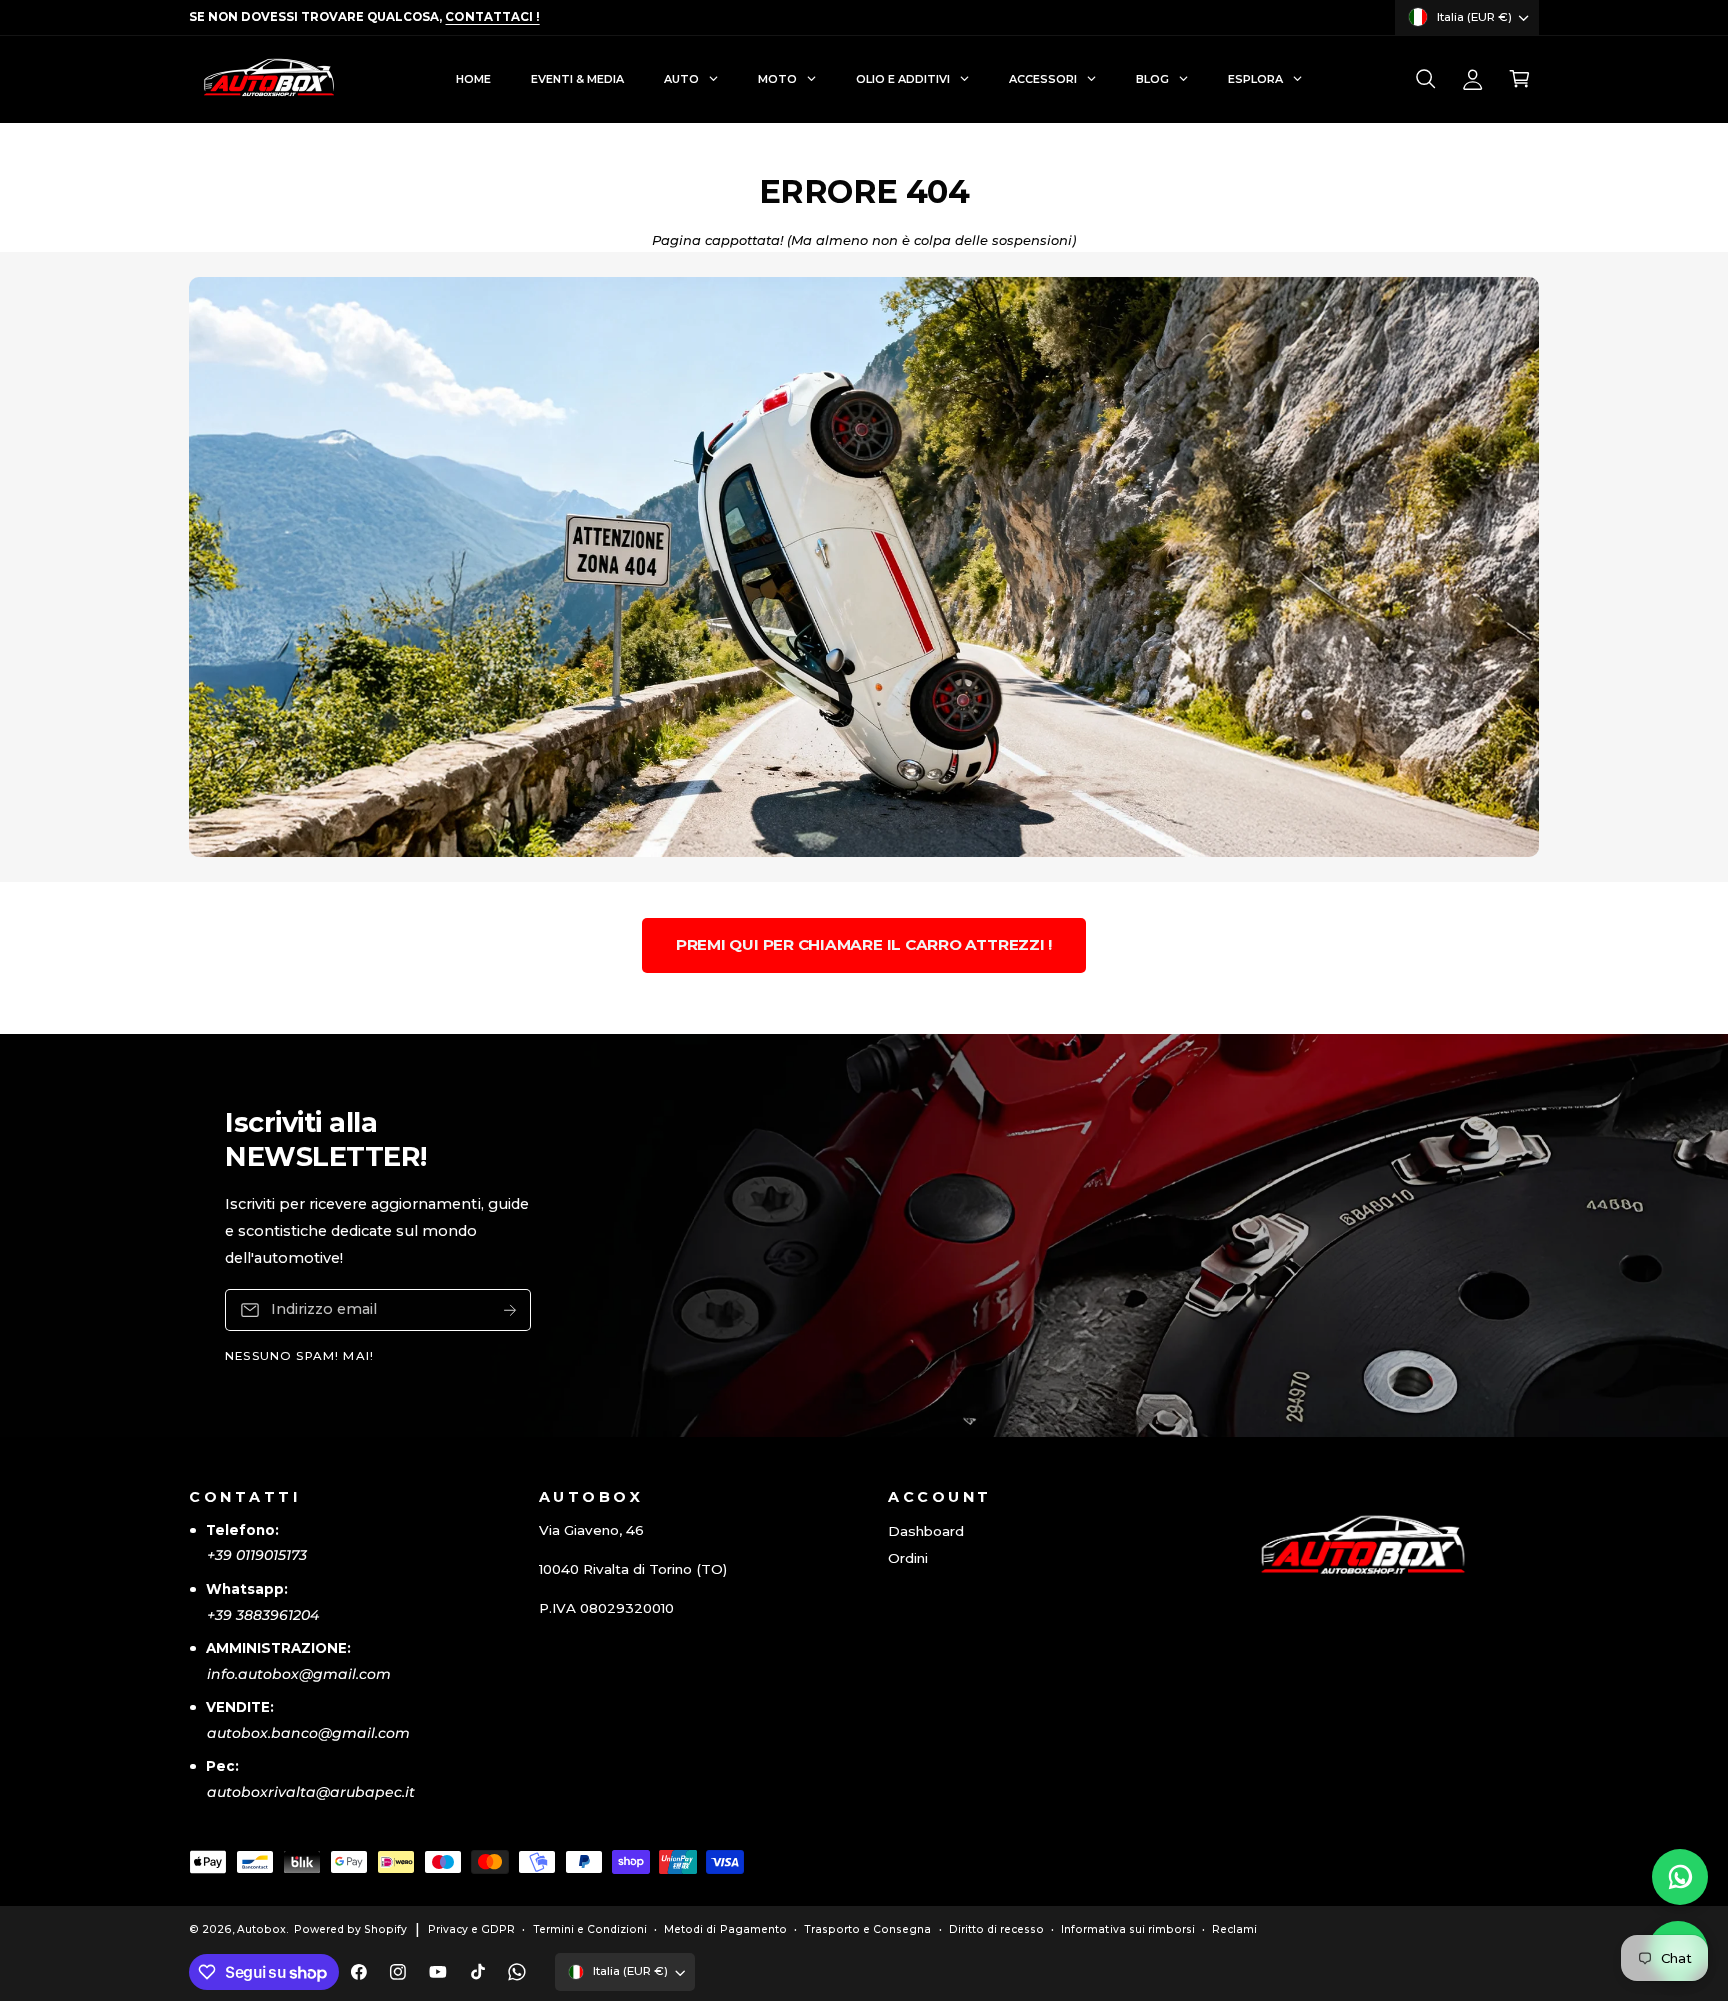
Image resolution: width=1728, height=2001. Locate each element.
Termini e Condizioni (590, 1929)
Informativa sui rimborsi (1127, 1929)
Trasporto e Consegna (867, 1929)
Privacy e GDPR (471, 1929)
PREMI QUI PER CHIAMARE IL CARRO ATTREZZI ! (864, 944)
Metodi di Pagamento (725, 1929)
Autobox (261, 1929)
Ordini (908, 1558)
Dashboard (926, 1531)
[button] (1425, 79)
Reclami (1234, 1929)
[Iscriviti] (510, 1309)
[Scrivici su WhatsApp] (1680, 1877)
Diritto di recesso (996, 1929)
